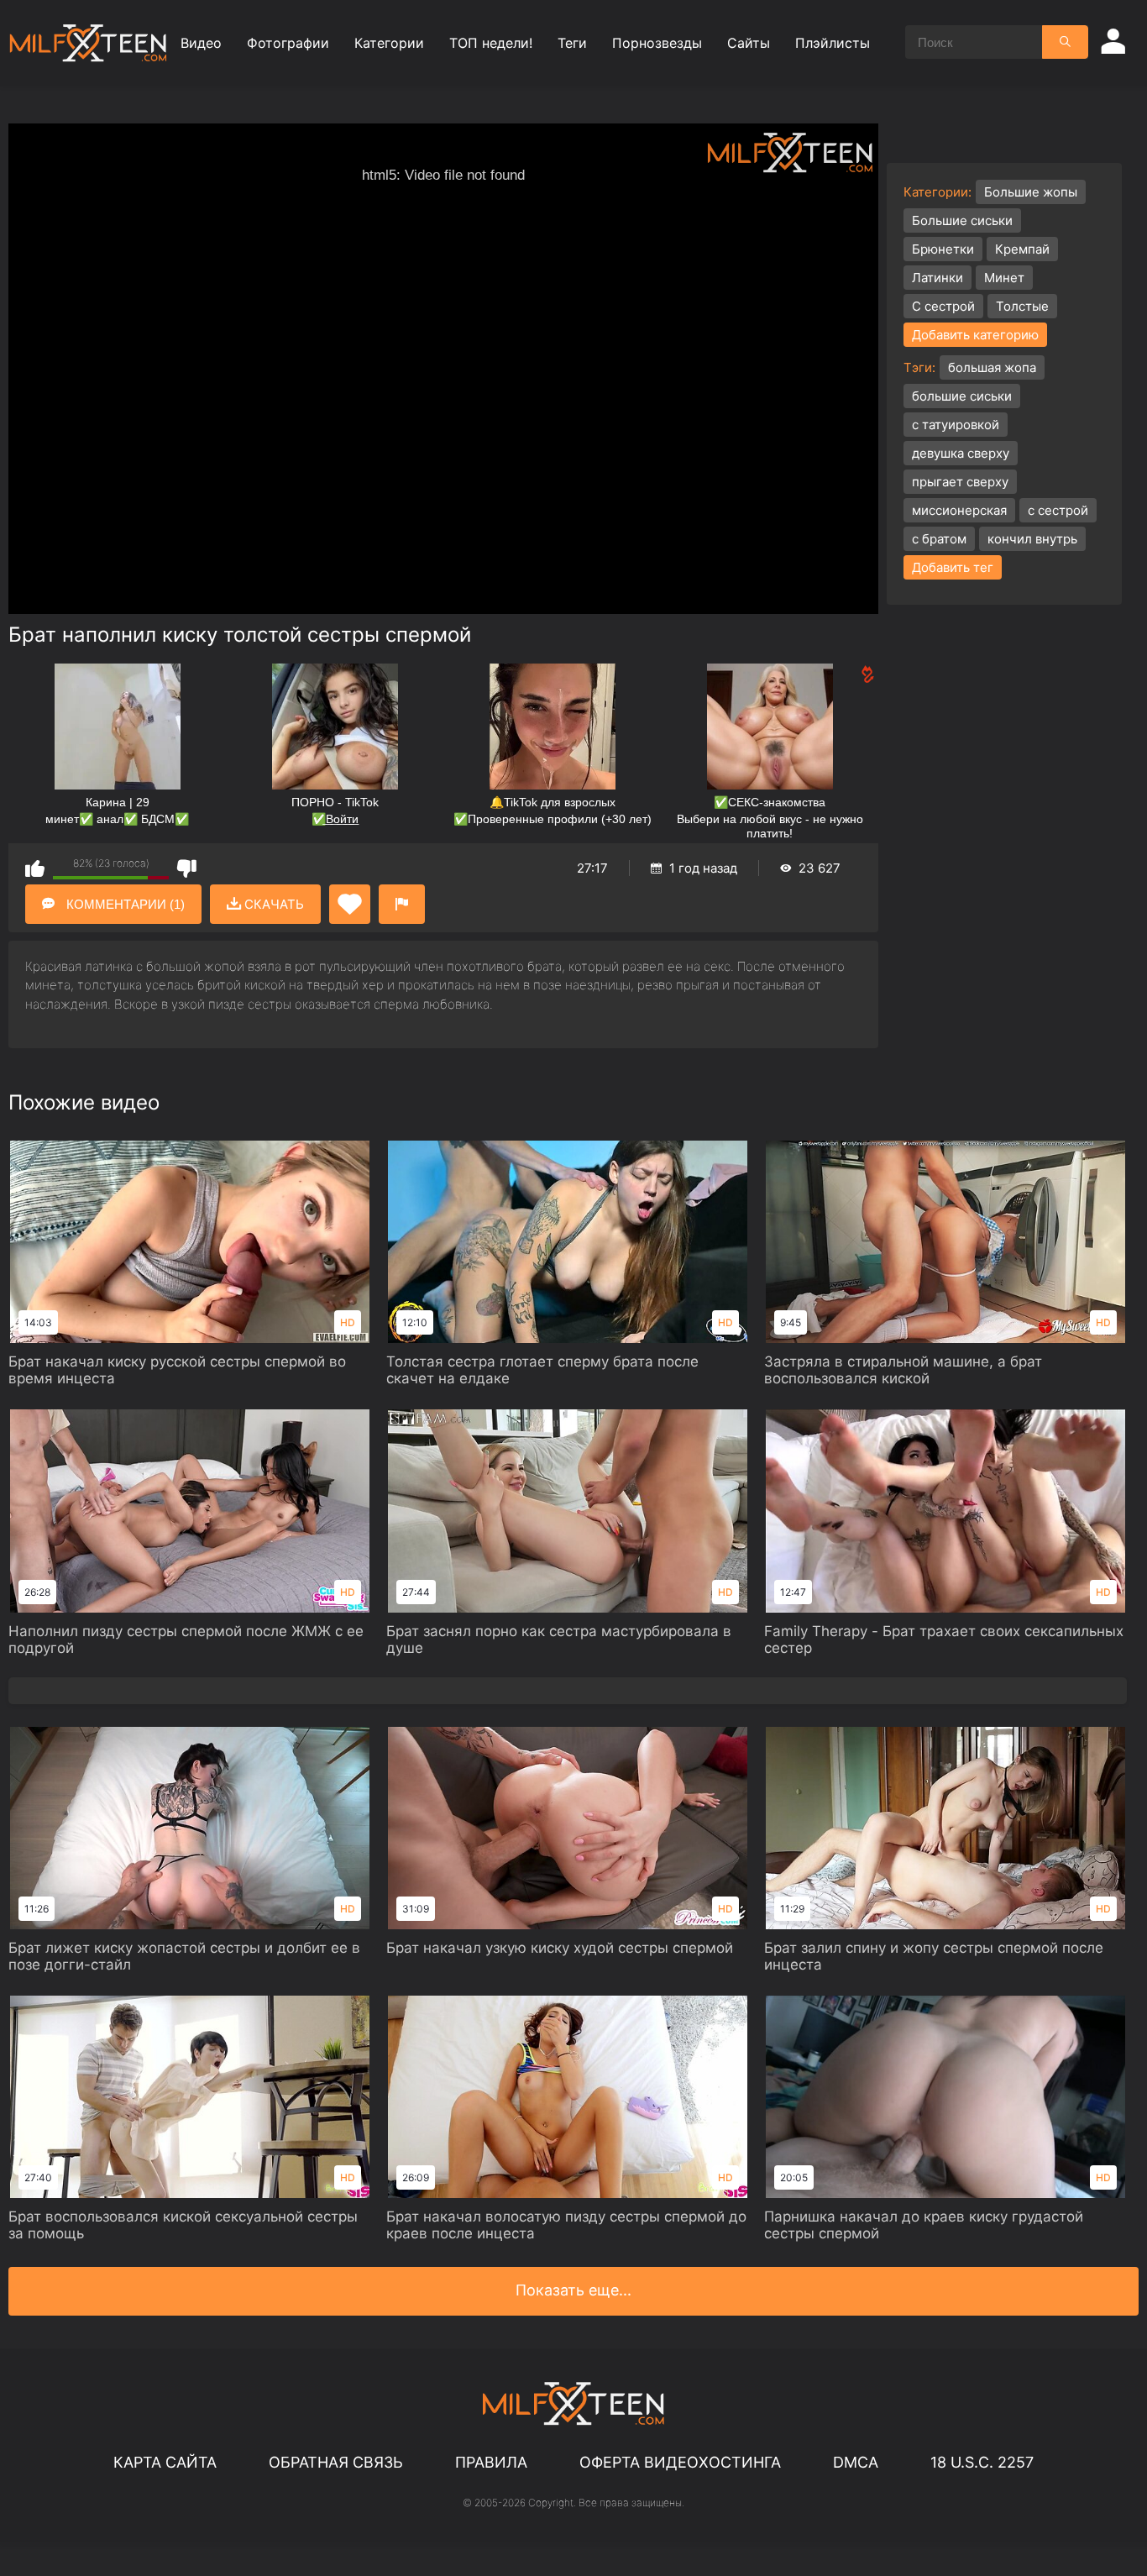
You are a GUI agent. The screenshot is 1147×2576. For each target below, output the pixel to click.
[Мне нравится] (35, 868)
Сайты (749, 43)
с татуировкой (956, 425)
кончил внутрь (1032, 539)
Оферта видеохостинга (680, 2462)
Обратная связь (336, 2462)
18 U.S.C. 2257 (982, 2462)
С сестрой (943, 306)
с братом (939, 539)
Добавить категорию (975, 335)
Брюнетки (943, 249)
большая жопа (992, 367)
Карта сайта (165, 2462)
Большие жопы (1031, 192)
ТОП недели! (491, 43)
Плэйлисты (833, 43)
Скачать (272, 904)
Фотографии (288, 43)
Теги (572, 43)
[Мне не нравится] (187, 868)
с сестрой (1058, 510)
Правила (491, 2462)
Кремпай (1022, 249)
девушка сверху (961, 453)
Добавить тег (953, 567)
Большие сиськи (962, 220)
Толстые (1022, 306)
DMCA (856, 2462)
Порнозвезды (657, 43)
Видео (201, 43)
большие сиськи (962, 396)
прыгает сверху (960, 482)
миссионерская (959, 510)
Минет (1004, 278)
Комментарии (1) (124, 904)
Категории (389, 43)
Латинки (938, 278)
